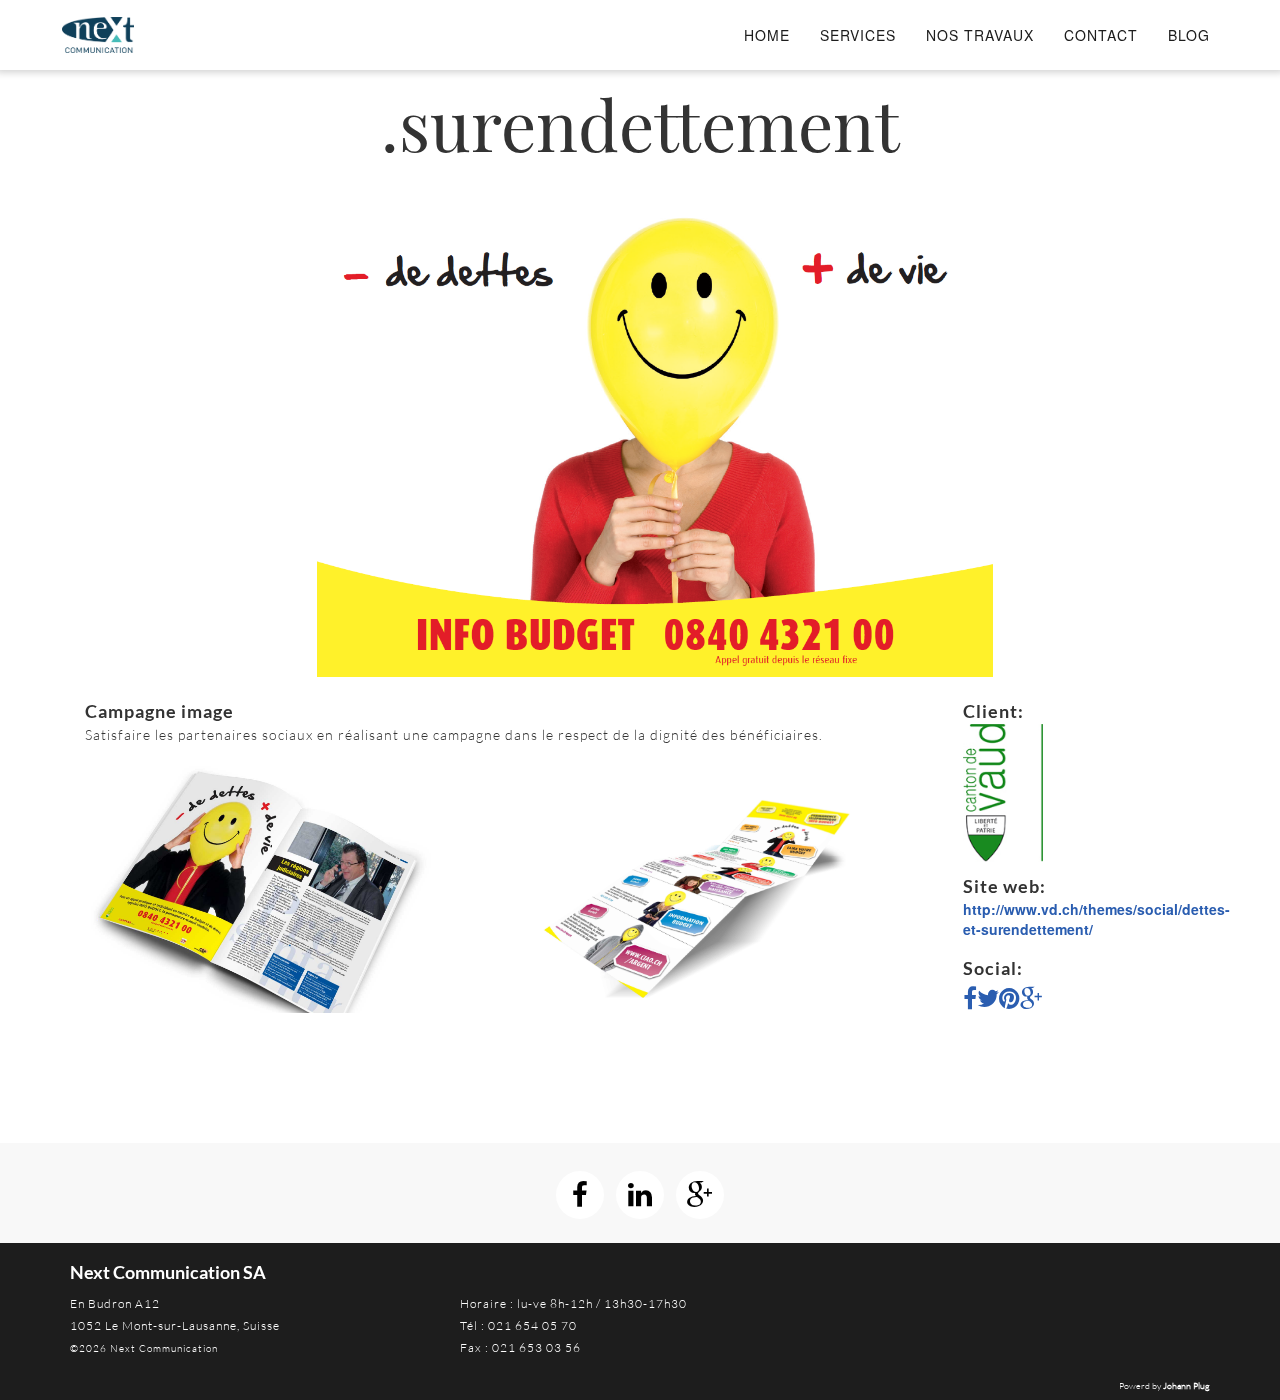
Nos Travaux (980, 35)
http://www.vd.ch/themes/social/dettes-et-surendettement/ (1096, 919)
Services (858, 35)
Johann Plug (1186, 1385)
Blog (1189, 35)
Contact (1101, 35)
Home (767, 35)
